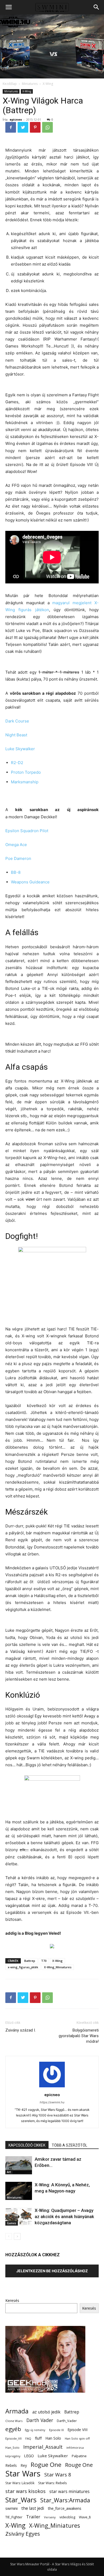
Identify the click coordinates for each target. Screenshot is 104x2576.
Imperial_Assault (43, 2447)
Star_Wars (21, 2500)
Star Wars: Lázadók (20, 2483)
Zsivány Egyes (23, 2534)
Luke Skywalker (20, 749)
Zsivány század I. (21, 2030)
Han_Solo (12, 2447)
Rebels (11, 2465)
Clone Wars (14, 2421)
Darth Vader (40, 2420)
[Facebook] (11, 127)
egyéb (13, 2429)
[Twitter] (23, 127)
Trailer (33, 2517)
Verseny (50, 2517)
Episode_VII (13, 2438)
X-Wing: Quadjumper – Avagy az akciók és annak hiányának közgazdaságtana (64, 2217)
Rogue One (46, 2465)
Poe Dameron (18, 858)
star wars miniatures (69, 2492)
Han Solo (53, 2438)
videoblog (67, 2517)
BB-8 (16, 872)
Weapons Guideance (30, 882)
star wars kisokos (25, 2491)
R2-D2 (17, 763)
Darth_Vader (67, 2421)
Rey (24, 2465)
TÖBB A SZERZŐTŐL (69, 2145)
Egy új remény (35, 2430)
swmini (11, 2508)
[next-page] (17, 2236)
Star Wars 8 (58, 2474)
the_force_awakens (65, 2508)
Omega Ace (16, 845)
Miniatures (30, 84)
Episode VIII (77, 2430)
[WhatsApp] (47, 127)
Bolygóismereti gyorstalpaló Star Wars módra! (79, 2036)
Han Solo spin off (77, 2438)
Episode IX (56, 2430)
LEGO (29, 2456)
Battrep (30, 1961)
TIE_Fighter (14, 2517)
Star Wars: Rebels (53, 2483)
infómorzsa (75, 2447)
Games (12, 2223)
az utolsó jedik (46, 2412)
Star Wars (23, 2474)
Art (9, 2172)
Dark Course (17, 721)
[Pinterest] (35, 127)
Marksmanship (25, 782)
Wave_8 (85, 2517)
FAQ (28, 2438)
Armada (17, 2411)
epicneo (16, 119)
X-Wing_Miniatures (58, 1967)
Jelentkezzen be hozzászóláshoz (52, 2271)
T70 (44, 1961)
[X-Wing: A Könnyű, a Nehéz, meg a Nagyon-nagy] (19, 2191)
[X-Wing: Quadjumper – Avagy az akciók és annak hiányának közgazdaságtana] (19, 2217)
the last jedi (33, 2508)
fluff (38, 2438)
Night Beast (16, 735)
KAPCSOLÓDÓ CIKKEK (27, 2145)
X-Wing (48, 84)
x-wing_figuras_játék (23, 1967)
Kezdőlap (10, 84)
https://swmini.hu (52, 2102)
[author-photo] (52, 2087)
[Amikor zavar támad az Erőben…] (19, 2165)
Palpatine (79, 2456)
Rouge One (79, 2465)
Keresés (12, 2300)
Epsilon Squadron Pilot (27, 831)
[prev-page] (9, 2236)
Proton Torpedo (26, 772)
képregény (13, 2456)
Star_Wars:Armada (65, 2500)
